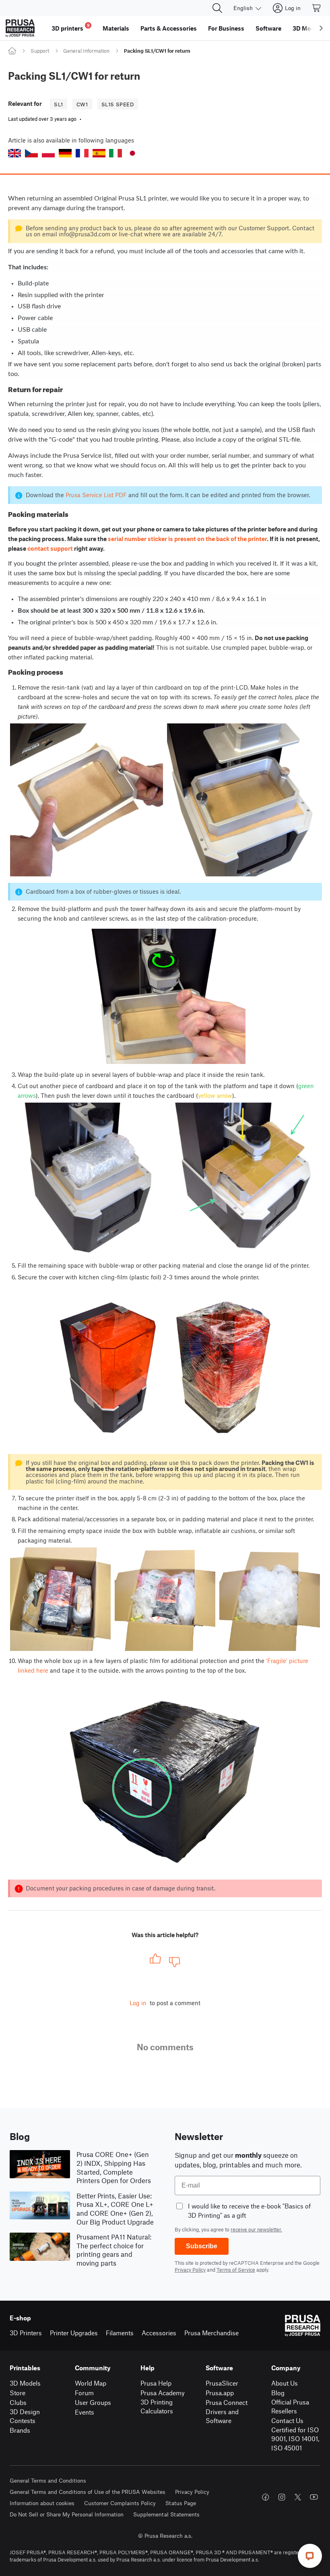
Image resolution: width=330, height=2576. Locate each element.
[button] (14, 153)
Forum (84, 2393)
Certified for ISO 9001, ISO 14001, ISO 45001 (295, 2439)
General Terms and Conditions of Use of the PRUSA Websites (88, 2492)
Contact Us (287, 2420)
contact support (50, 548)
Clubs (18, 2402)
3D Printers (26, 2333)
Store (18, 2393)
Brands (20, 2430)
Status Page (181, 2503)
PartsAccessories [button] (169, 28)
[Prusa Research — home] (20, 28)
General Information (86, 51)
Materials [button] (116, 28)
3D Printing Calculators (157, 2407)
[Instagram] (282, 2497)
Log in (138, 2003)
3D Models (25, 2383)
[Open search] (217, 8)
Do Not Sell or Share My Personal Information (67, 2514)
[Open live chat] (310, 2556)
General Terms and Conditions (48, 2480)
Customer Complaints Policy (120, 2503)
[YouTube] (314, 2497)
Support (40, 51)
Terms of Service (236, 2270)
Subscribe (202, 2246)
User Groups (93, 2402)
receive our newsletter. (256, 2229)
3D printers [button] (71, 27)
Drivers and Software (222, 2416)
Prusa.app (220, 2393)
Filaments (120, 2333)
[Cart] (317, 8)
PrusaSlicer (222, 2383)
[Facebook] (266, 2497)
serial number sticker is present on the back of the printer (187, 539)
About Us (285, 2383)
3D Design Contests (25, 2416)
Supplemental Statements (166, 2514)
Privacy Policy (190, 2270)
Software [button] (268, 28)
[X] (298, 2497)
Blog (278, 2393)
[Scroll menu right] (321, 28)
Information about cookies (42, 2503)
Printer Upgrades (74, 2333)
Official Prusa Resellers (290, 2407)
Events (85, 2412)
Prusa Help (156, 2383)
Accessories (159, 2333)
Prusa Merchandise (211, 2333)
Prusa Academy (163, 2393)
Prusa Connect (227, 2402)
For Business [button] (226, 28)
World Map (91, 2383)
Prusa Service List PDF (96, 495)
